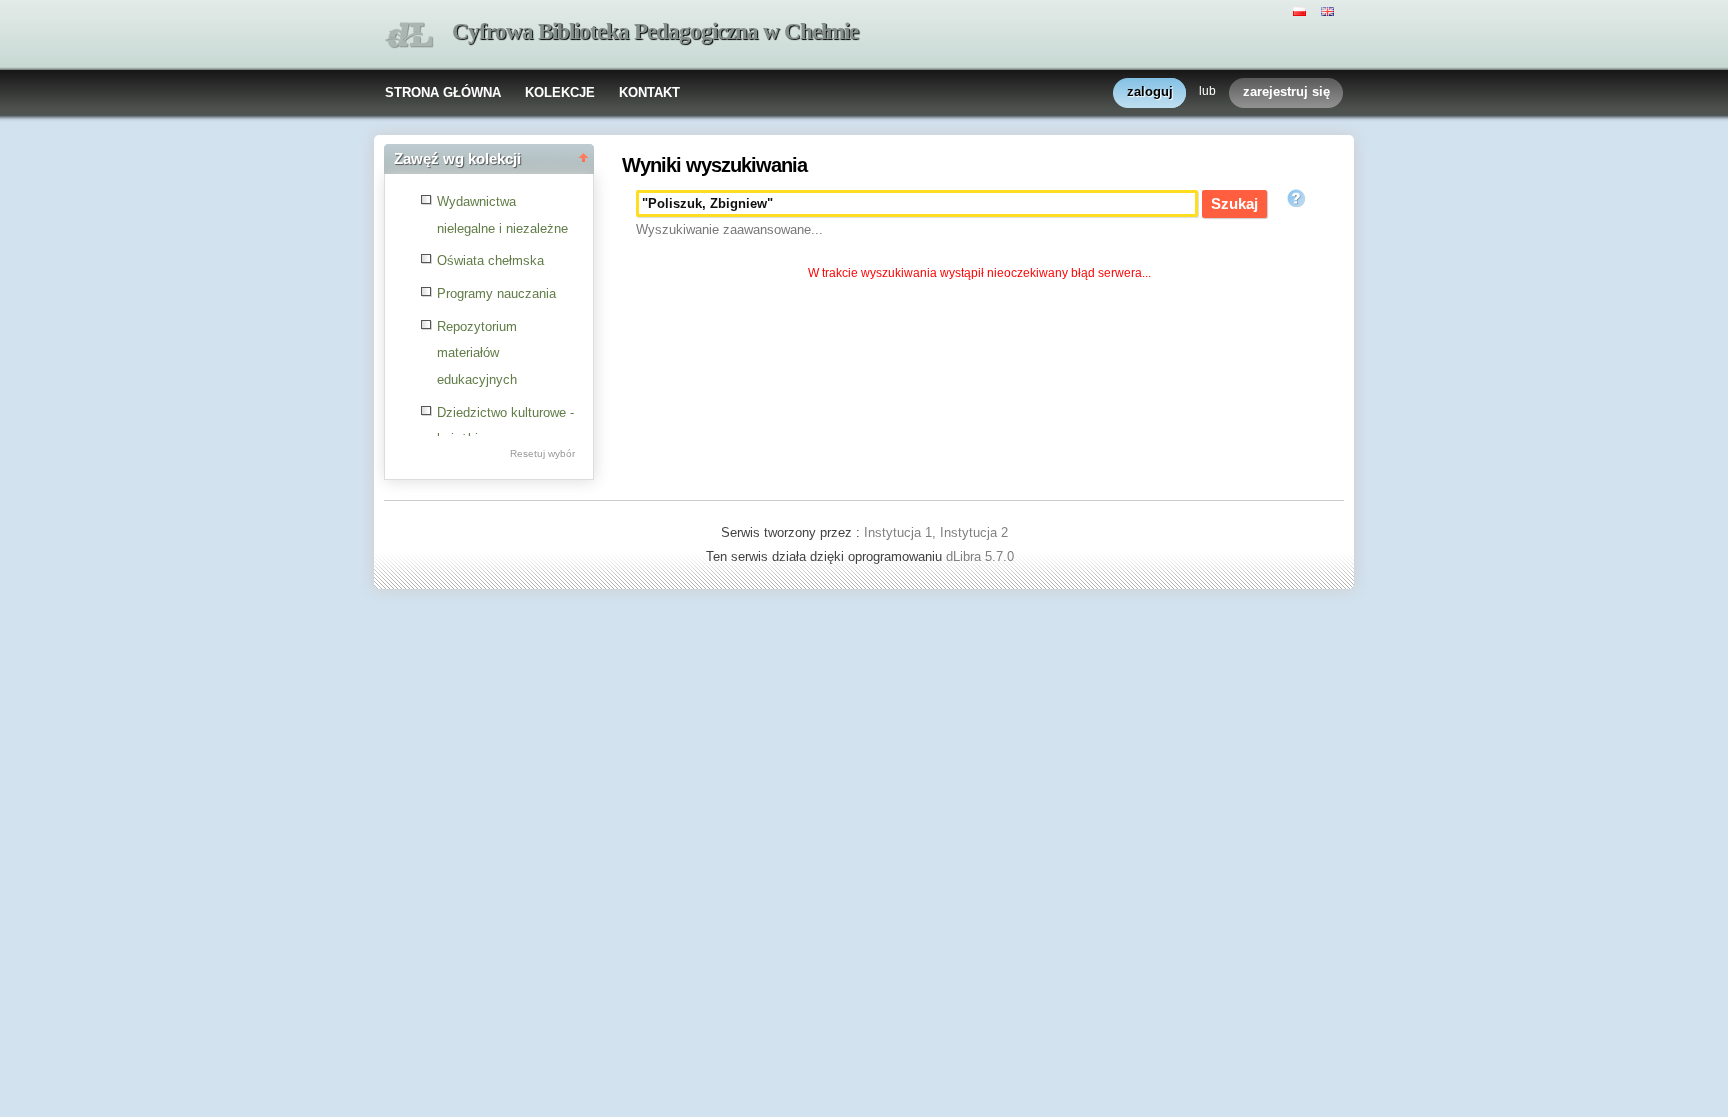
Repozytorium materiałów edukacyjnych (477, 353)
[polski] (1302, 10)
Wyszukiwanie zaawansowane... (729, 229)
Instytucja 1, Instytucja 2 (936, 532)
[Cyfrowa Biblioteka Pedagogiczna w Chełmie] (409, 35)
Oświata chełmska (490, 260)
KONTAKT (649, 92)
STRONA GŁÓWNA (443, 92)
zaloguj (1150, 91)
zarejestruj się (1286, 91)
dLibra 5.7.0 (982, 556)
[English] (1330, 10)
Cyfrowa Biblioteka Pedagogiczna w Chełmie (655, 31)
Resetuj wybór (542, 453)
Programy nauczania (496, 293)
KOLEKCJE (560, 92)
